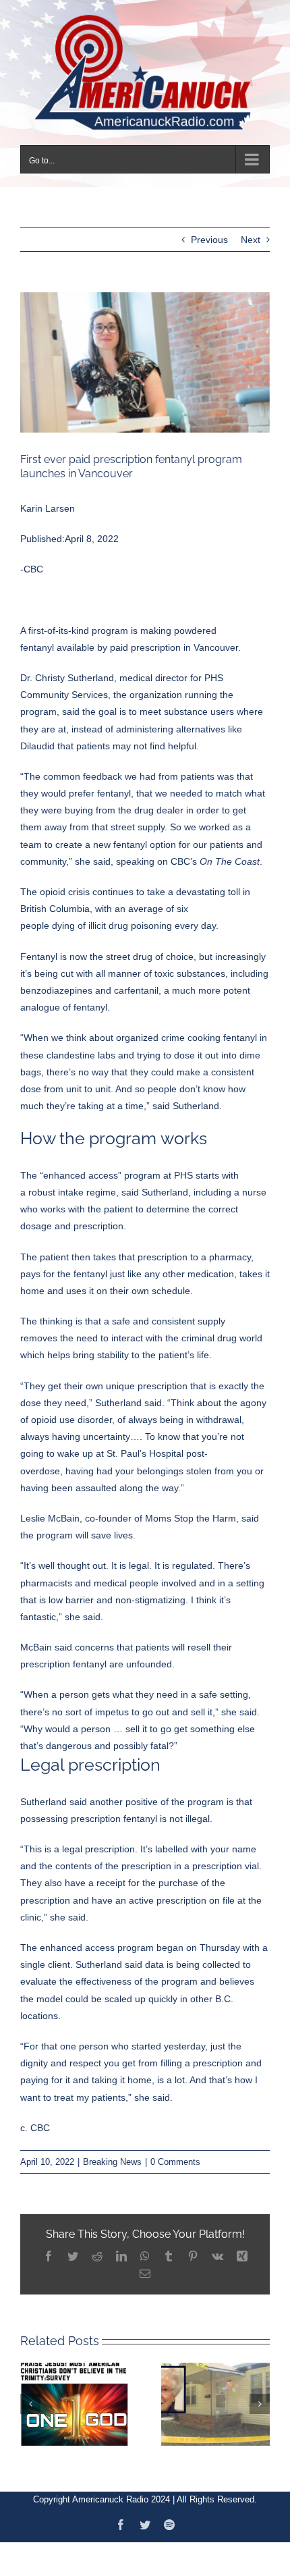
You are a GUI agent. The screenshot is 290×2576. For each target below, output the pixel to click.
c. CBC (35, 2126)
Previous (209, 238)
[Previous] (30, 2402)
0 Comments (175, 2160)
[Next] (260, 2402)
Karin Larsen (48, 506)
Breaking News (112, 2160)
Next (251, 238)
